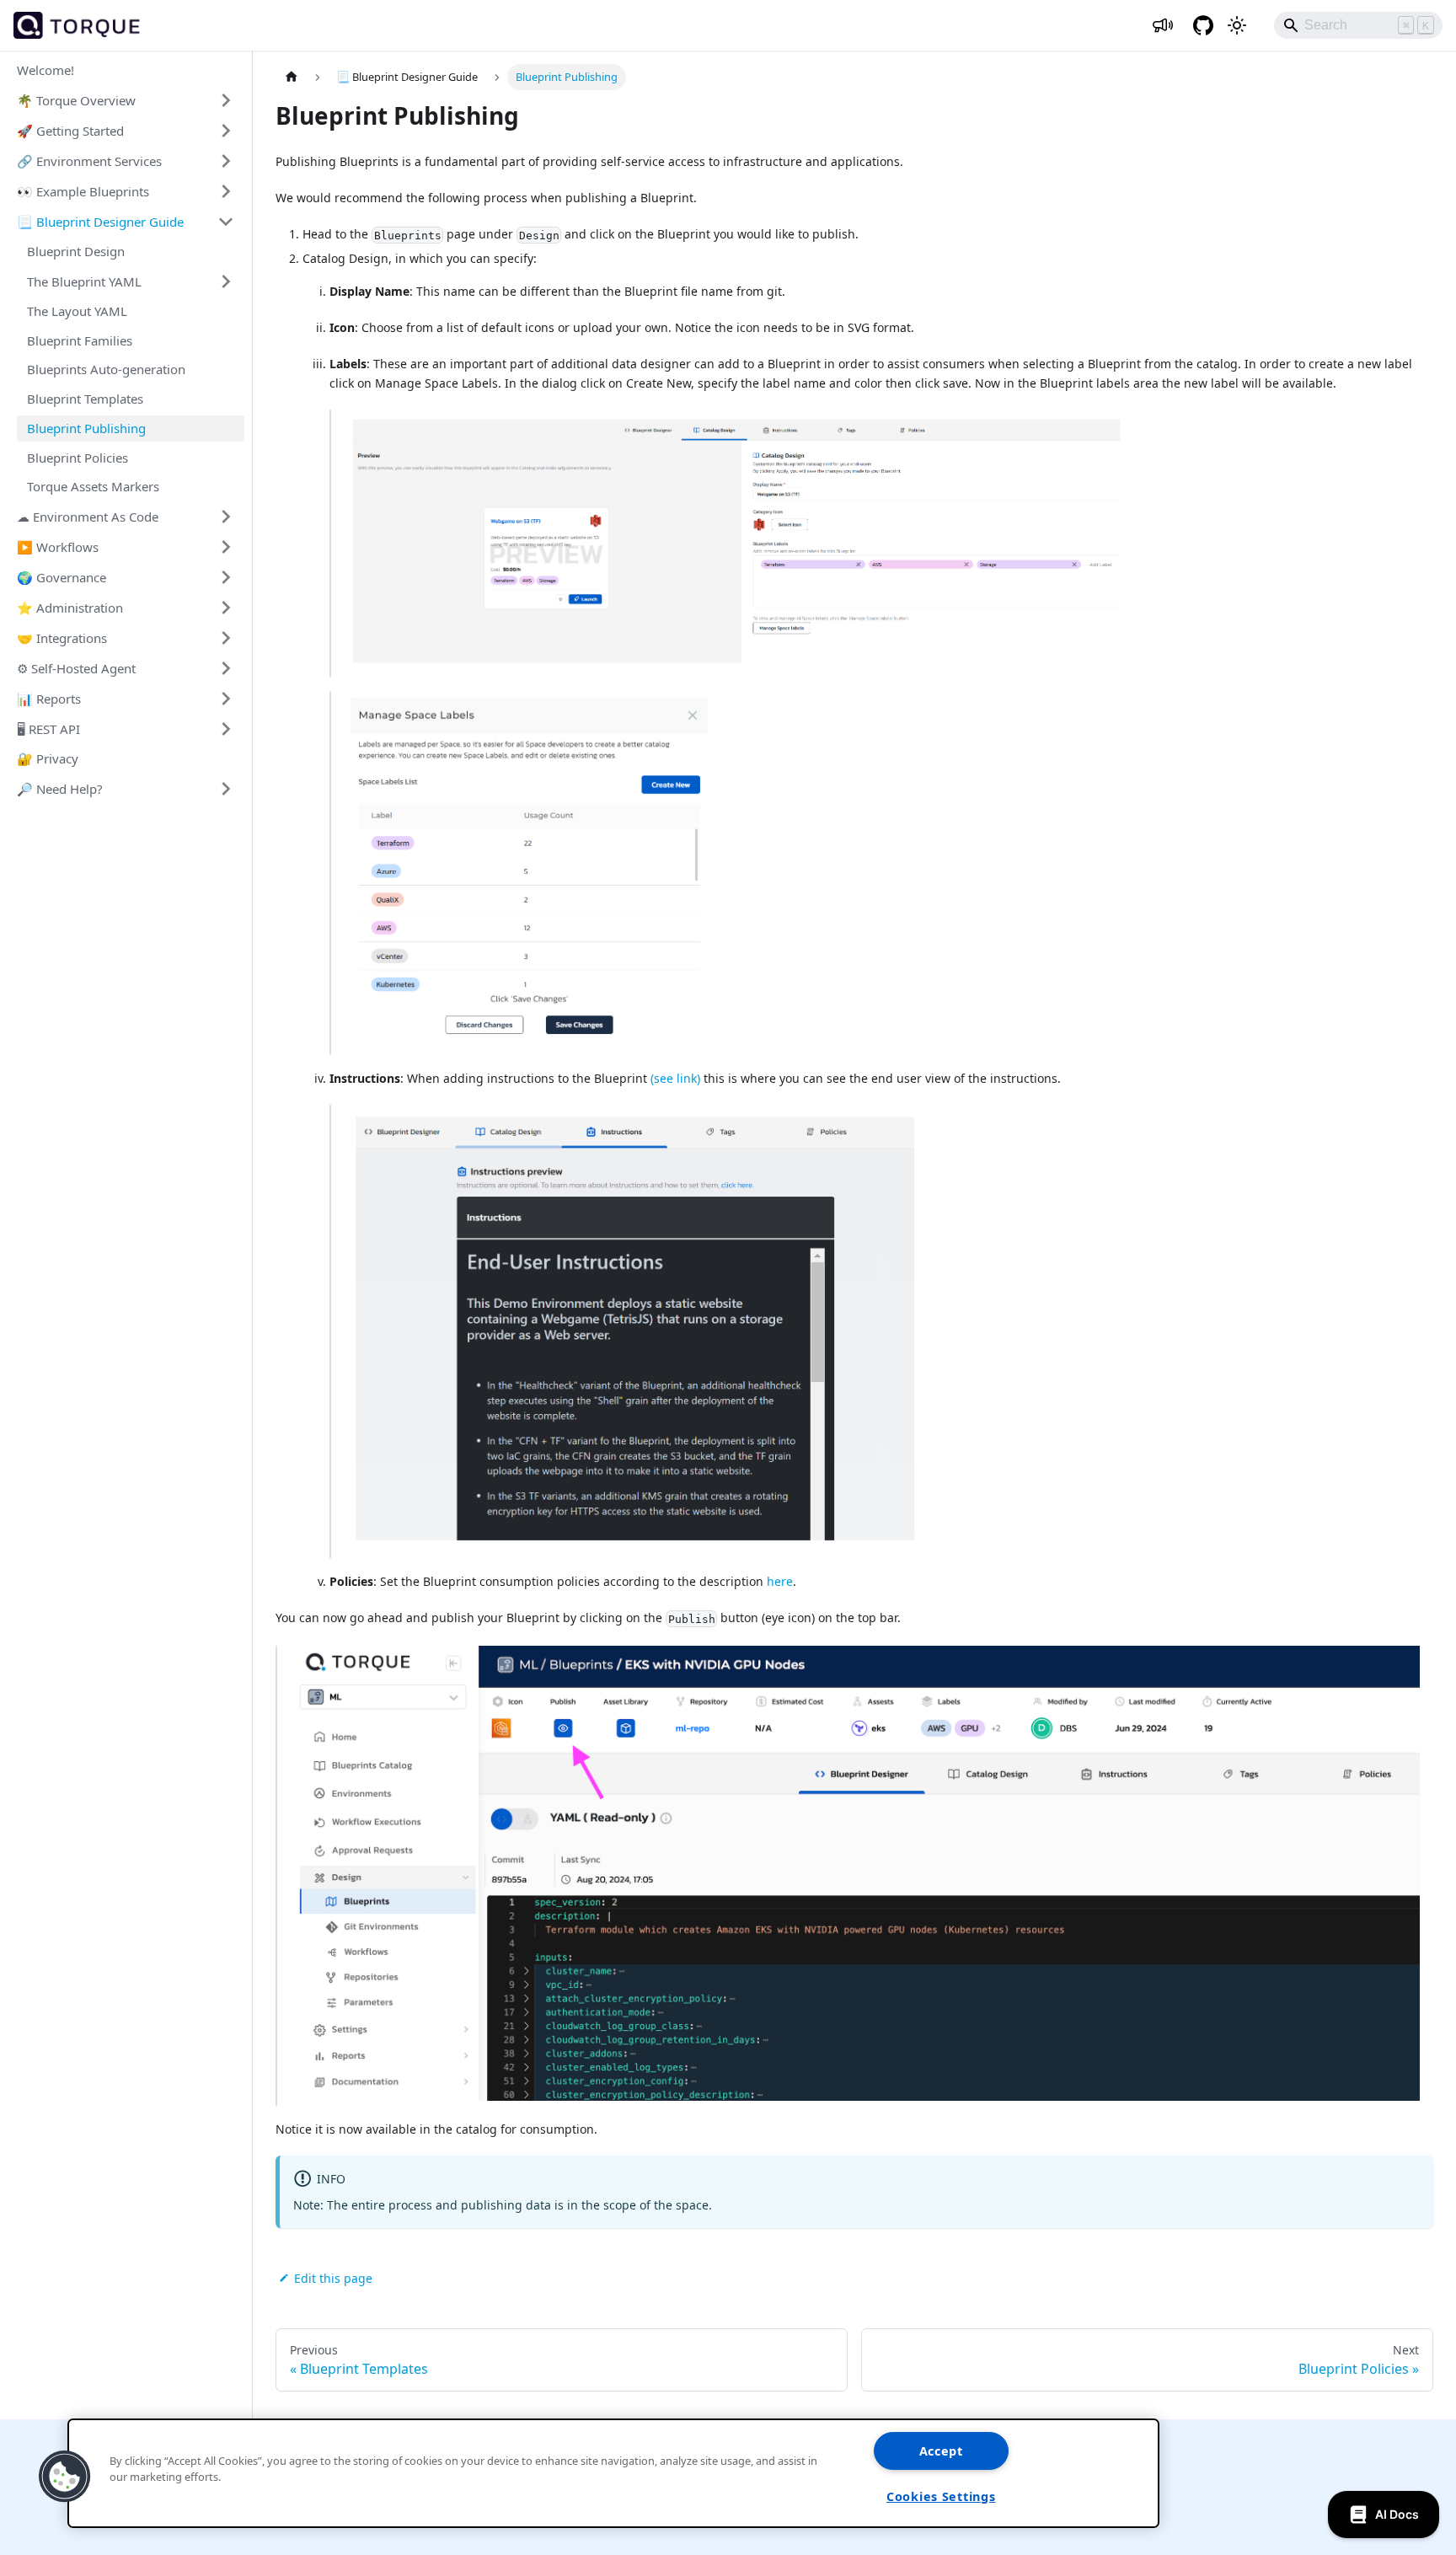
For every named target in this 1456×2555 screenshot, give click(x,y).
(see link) (675, 1078)
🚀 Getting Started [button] (70, 130)
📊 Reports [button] (49, 698)
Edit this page (333, 2278)
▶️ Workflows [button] (58, 546)
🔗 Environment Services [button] (89, 160)
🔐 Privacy (48, 758)
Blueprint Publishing (86, 428)
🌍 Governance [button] (62, 576)
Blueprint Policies (78, 457)
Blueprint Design (76, 251)
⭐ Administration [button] (70, 607)
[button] (65, 2477)
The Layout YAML (77, 311)
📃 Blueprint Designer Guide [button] (100, 221)
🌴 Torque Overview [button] (76, 99)
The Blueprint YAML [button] (84, 281)
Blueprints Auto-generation (106, 369)
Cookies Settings (941, 2496)
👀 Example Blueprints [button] (83, 190)
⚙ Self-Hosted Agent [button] (76, 667)
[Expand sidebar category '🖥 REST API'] (226, 729)
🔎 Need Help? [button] (60, 788)
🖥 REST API (48, 728)
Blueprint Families (80, 340)
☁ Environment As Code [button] (88, 516)
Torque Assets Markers (93, 486)
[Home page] (292, 77)
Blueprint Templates (85, 399)
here (780, 1581)
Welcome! (45, 70)
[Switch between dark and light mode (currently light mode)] (1237, 25)
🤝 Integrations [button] (62, 637)
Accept (941, 2451)
